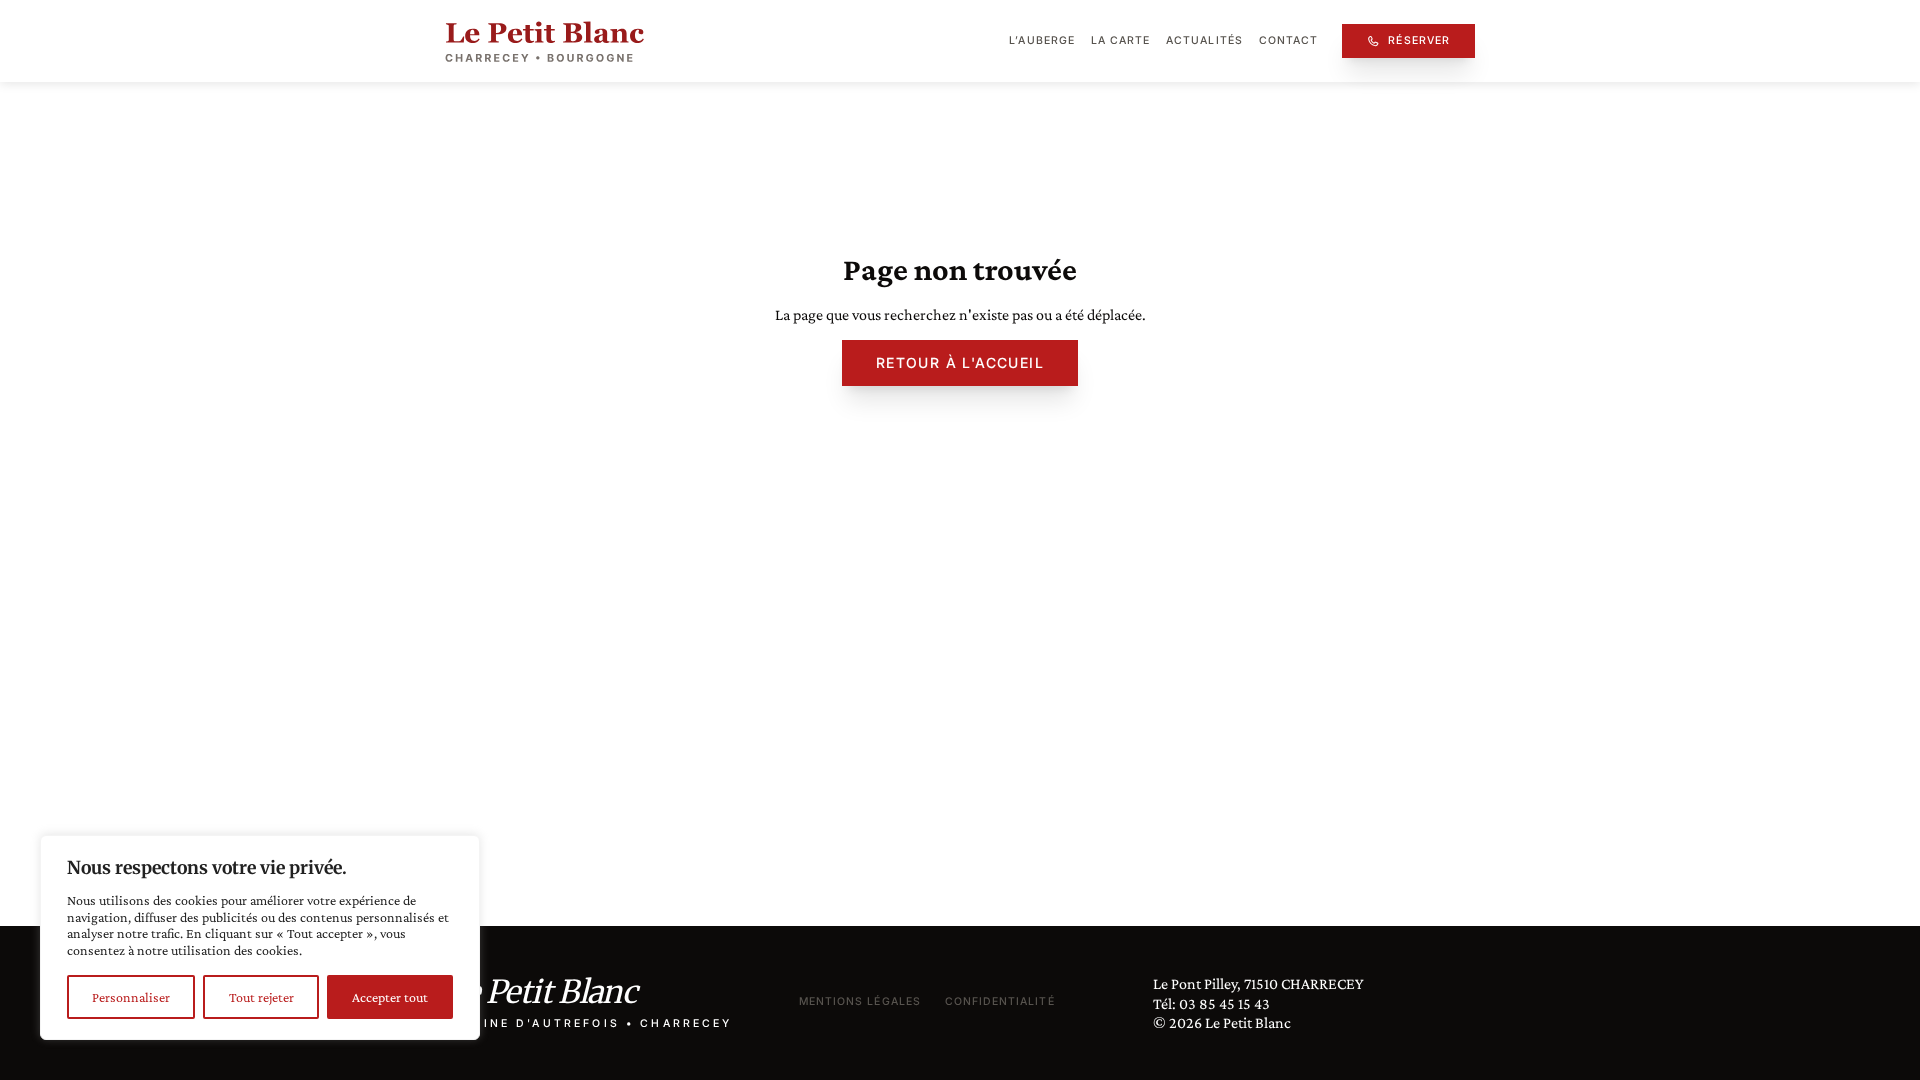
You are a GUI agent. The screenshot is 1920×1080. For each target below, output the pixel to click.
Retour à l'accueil (960, 362)
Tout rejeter (261, 997)
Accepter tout (390, 997)
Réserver (1418, 40)
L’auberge (1041, 40)
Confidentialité (1000, 1001)
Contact (1288, 40)
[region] (260, 937)
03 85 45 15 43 (1224, 1003)
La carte (1120, 40)
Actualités (1204, 40)
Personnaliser (131, 997)
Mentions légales (860, 1001)
